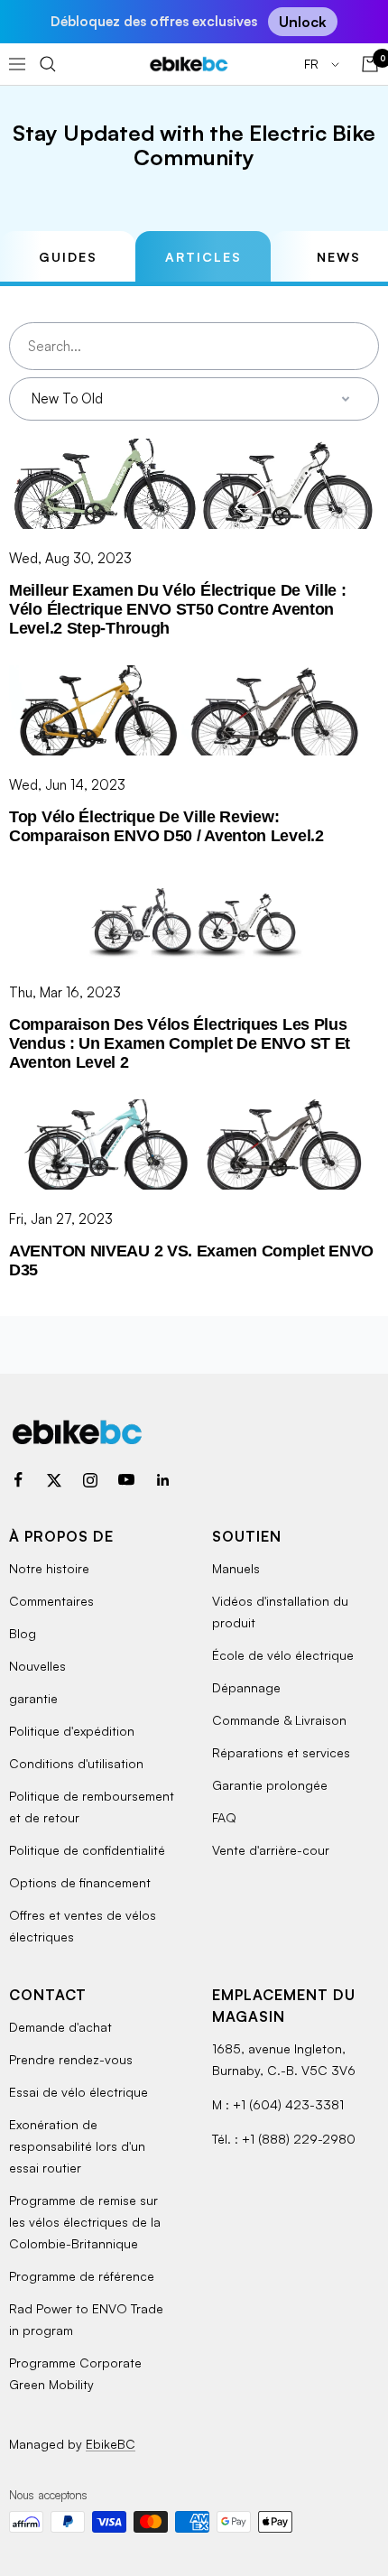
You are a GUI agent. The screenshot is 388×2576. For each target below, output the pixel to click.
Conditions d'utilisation (76, 1763)
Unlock (303, 22)
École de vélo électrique (283, 1655)
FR (313, 64)
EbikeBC (111, 2444)
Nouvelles (37, 1666)
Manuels (236, 1568)
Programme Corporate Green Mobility (75, 2373)
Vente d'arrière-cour (271, 1850)
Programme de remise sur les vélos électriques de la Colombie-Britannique (85, 2222)
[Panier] (370, 64)
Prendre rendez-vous (71, 2059)
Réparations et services (281, 1752)
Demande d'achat (60, 2027)
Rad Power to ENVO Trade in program (86, 2319)
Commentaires (51, 1601)
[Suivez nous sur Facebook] (18, 1480)
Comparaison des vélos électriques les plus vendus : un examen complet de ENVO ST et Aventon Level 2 (180, 1043)
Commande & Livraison (279, 1720)
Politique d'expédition (72, 1731)
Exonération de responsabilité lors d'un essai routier (77, 2146)
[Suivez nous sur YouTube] (126, 1480)
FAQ (224, 1817)
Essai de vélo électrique (79, 2092)
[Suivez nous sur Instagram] (90, 1480)
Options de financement (80, 1882)
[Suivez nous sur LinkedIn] (162, 1480)
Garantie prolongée (270, 1785)
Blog (23, 1633)
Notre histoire (49, 1568)
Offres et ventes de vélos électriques (83, 1926)
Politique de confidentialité (87, 1850)
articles (203, 257)
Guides (68, 257)
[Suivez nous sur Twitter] (54, 1480)
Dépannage (246, 1687)
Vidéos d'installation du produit (280, 1612)
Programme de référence (82, 2276)
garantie (33, 1698)
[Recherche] (48, 64)
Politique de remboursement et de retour (92, 1807)
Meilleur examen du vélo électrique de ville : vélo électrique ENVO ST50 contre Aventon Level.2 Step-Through (178, 609)
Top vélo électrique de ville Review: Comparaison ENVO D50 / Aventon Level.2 (166, 826)
